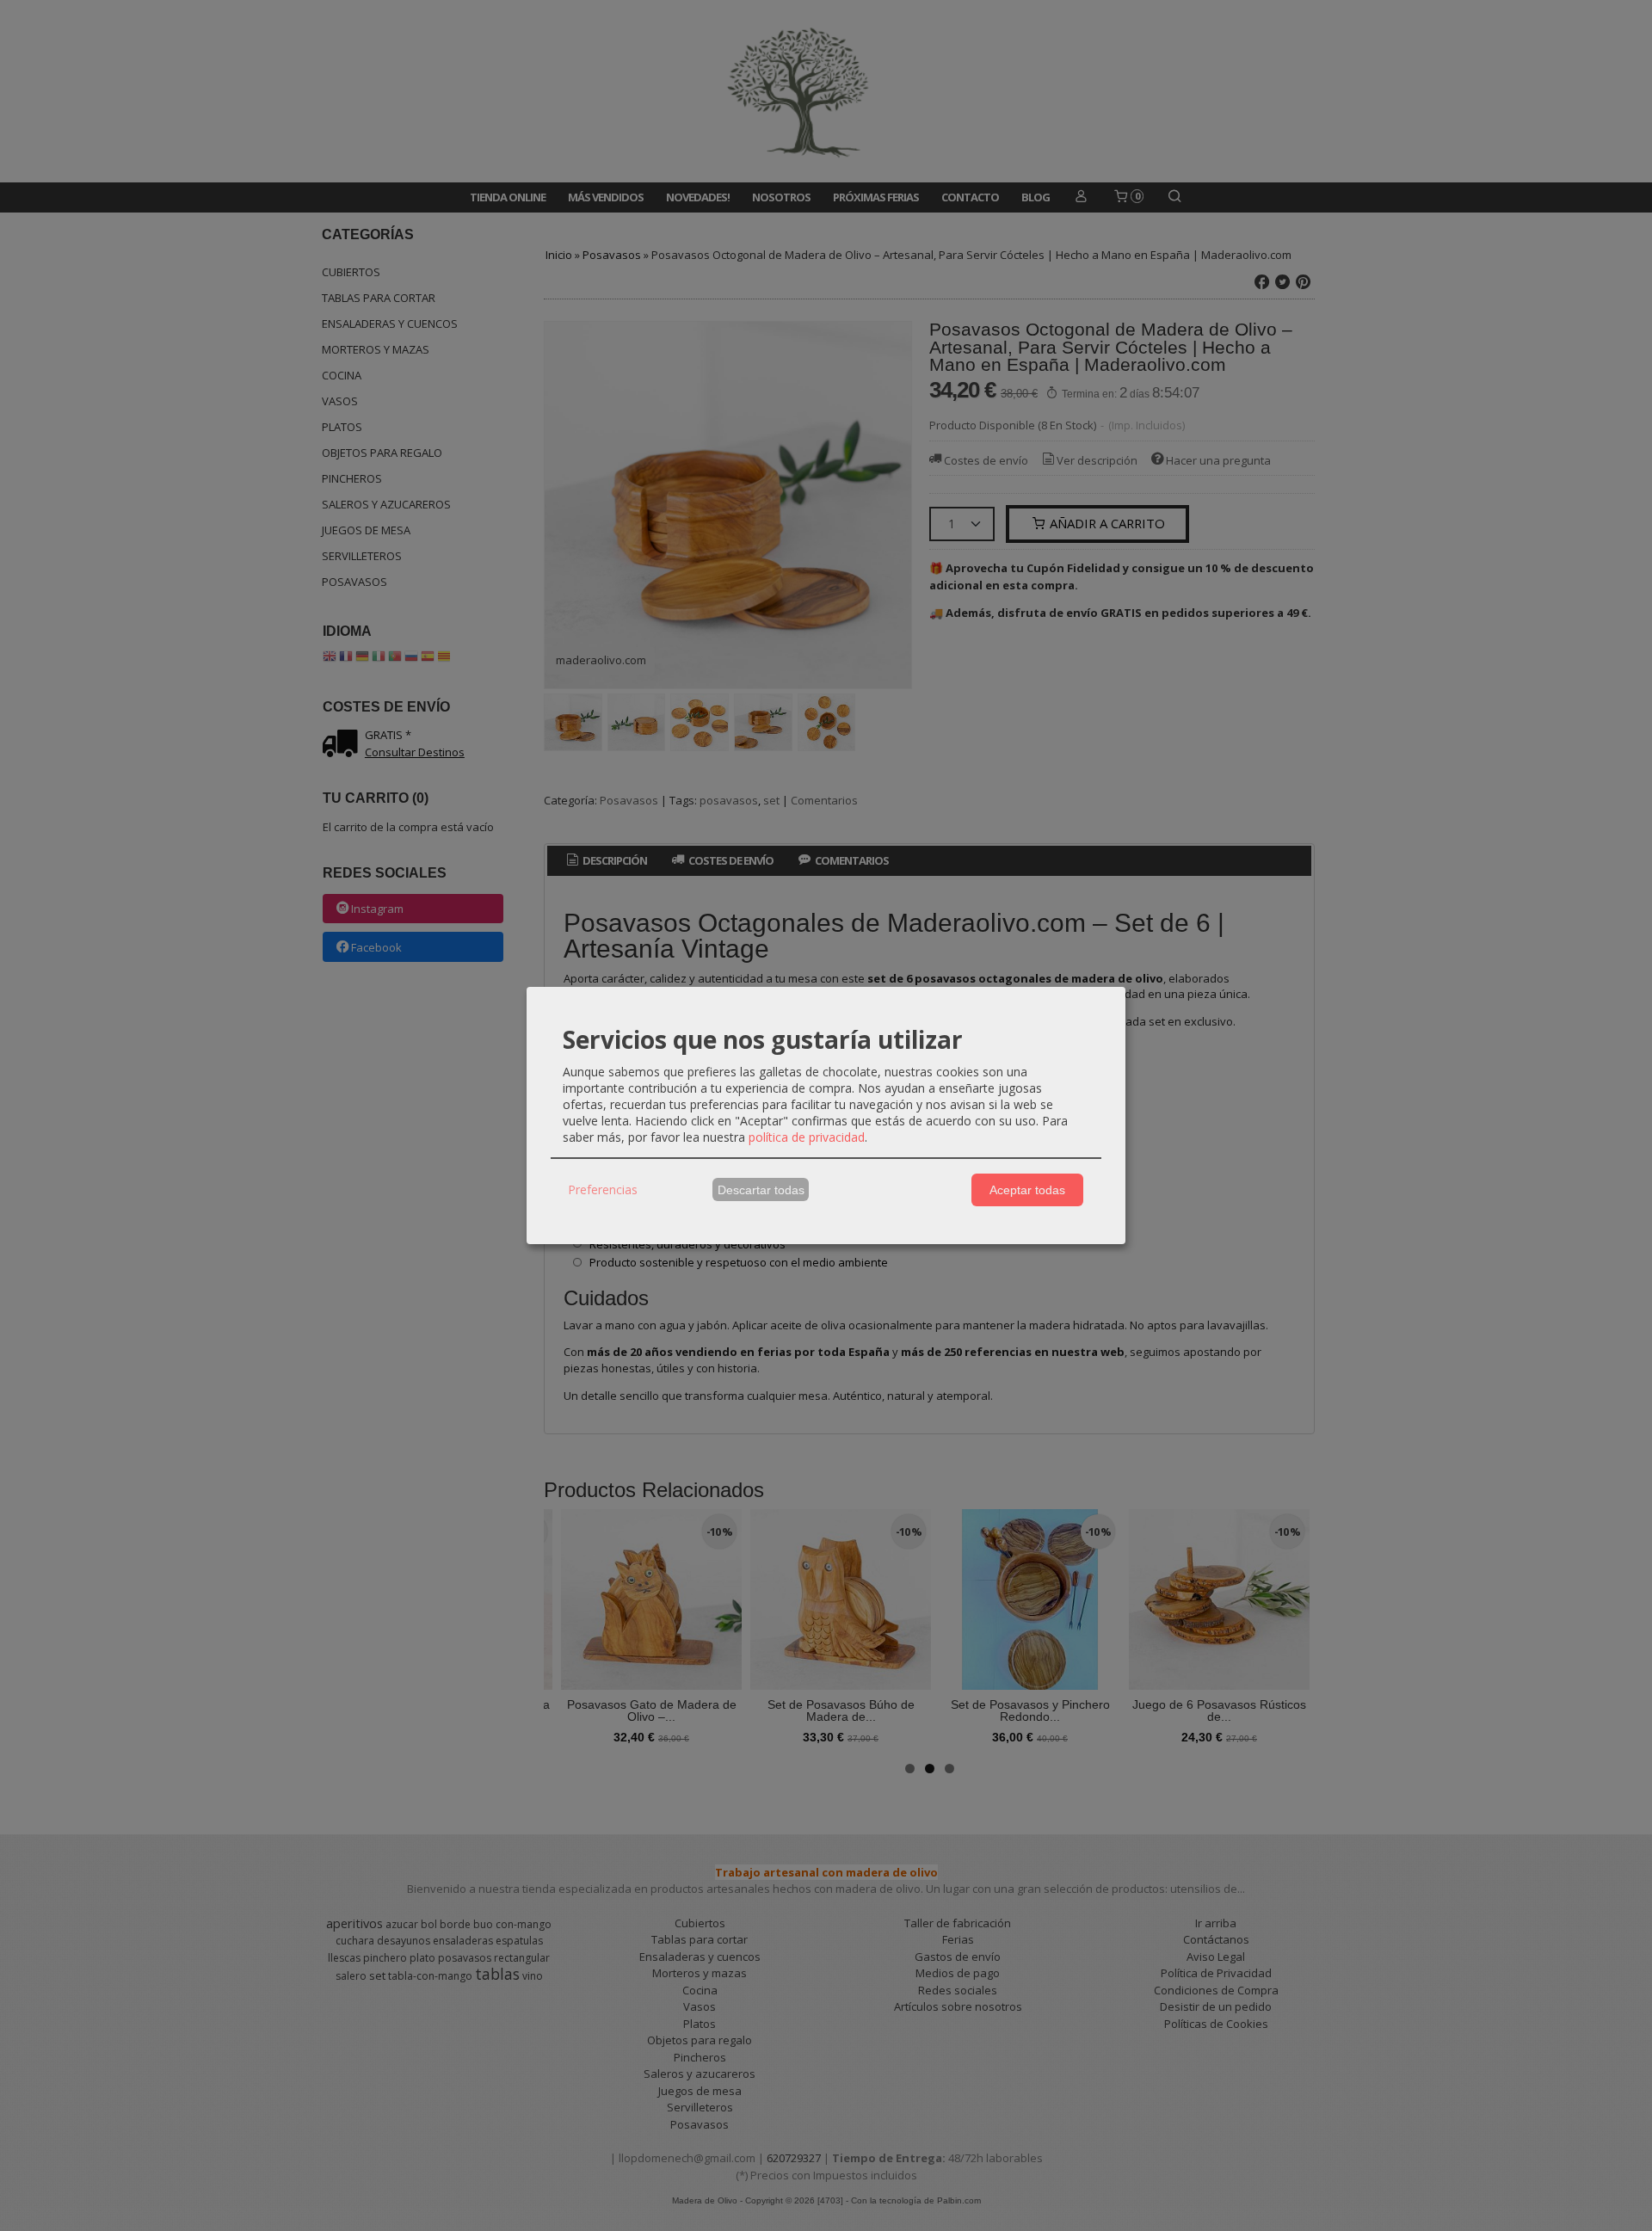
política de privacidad (807, 1137)
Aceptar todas (1027, 1190)
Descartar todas (761, 1190)
